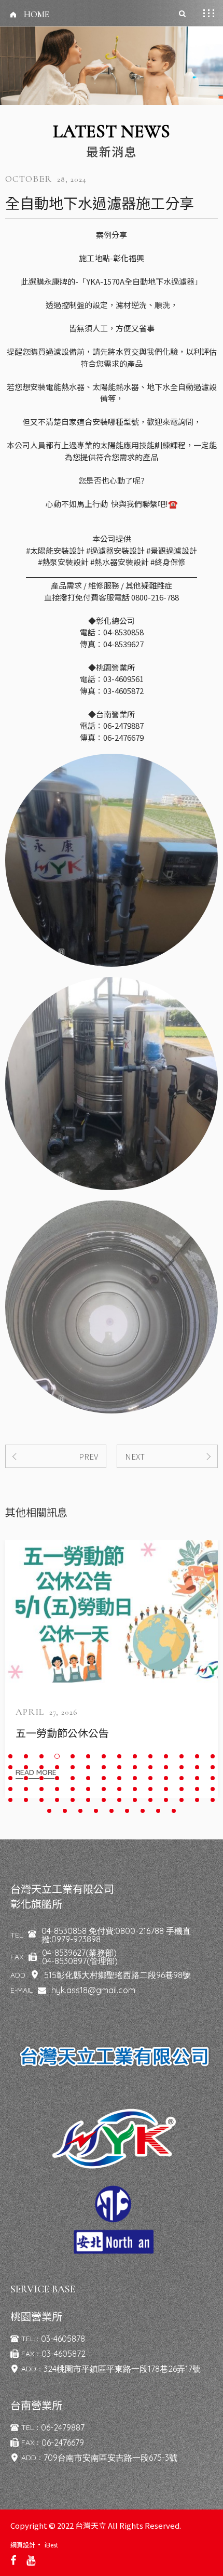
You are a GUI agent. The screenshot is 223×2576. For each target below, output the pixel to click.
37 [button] (135, 1778)
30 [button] (26, 1778)
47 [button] (73, 1789)
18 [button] (57, 1767)
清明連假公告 (47, 1733)
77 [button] (143, 1811)
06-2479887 (63, 2427)
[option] (112, 1669)
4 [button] (57, 1756)
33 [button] (73, 1778)
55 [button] (197, 1789)
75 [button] (112, 1811)
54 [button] (182, 1789)
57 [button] (10, 1800)
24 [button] (150, 1767)
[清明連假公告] (112, 1611)
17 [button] (41, 1767)
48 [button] (88, 1789)
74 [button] (96, 1811)
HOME (37, 15)
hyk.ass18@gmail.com (93, 1990)
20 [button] (88, 1767)
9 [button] (135, 1756)
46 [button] (57, 1789)
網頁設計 (23, 2545)
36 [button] (119, 1778)
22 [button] (119, 1767)
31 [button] (41, 1778)
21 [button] (104, 1767)
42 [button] (213, 1778)
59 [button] (41, 1800)
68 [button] (182, 1800)
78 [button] (158, 1811)
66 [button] (150, 1800)
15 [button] (10, 1767)
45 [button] (41, 1789)
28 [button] (213, 1767)
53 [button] (166, 1789)
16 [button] (26, 1767)
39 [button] (166, 1778)
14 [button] (213, 1756)
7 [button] (104, 1756)
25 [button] (166, 1767)
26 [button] (182, 1767)
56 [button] (213, 1789)
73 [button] (80, 1811)
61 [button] (73, 1800)
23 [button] (135, 1767)
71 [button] (49, 1811)
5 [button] (73, 1756)
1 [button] (10, 1756)
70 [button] (213, 1800)
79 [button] (174, 1811)
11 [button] (166, 1756)
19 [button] (73, 1767)
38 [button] (150, 1778)
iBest (51, 2545)
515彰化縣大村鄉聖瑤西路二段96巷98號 (117, 1975)
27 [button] (197, 1767)
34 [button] (88, 1778)
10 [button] (150, 1756)
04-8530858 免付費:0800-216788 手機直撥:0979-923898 (116, 1935)
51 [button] (135, 1789)
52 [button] (150, 1789)
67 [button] (166, 1800)
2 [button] (26, 1756)
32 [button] (57, 1778)
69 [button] (197, 1800)
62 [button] (88, 1800)
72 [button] (65, 1811)
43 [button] (10, 1789)
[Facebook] (13, 2560)
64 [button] (119, 1800)
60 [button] (57, 1800)
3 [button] (41, 1756)
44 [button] (26, 1789)
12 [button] (182, 1756)
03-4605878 (63, 2339)
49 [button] (104, 1789)
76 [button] (127, 1811)
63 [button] (104, 1800)
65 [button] (135, 1800)
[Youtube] (31, 2560)
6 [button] (88, 1756)
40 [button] (182, 1778)
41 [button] (197, 1778)
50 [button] (119, 1789)
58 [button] (26, 1800)
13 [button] (197, 1756)
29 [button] (10, 1778)
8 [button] (119, 1756)
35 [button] (104, 1778)
